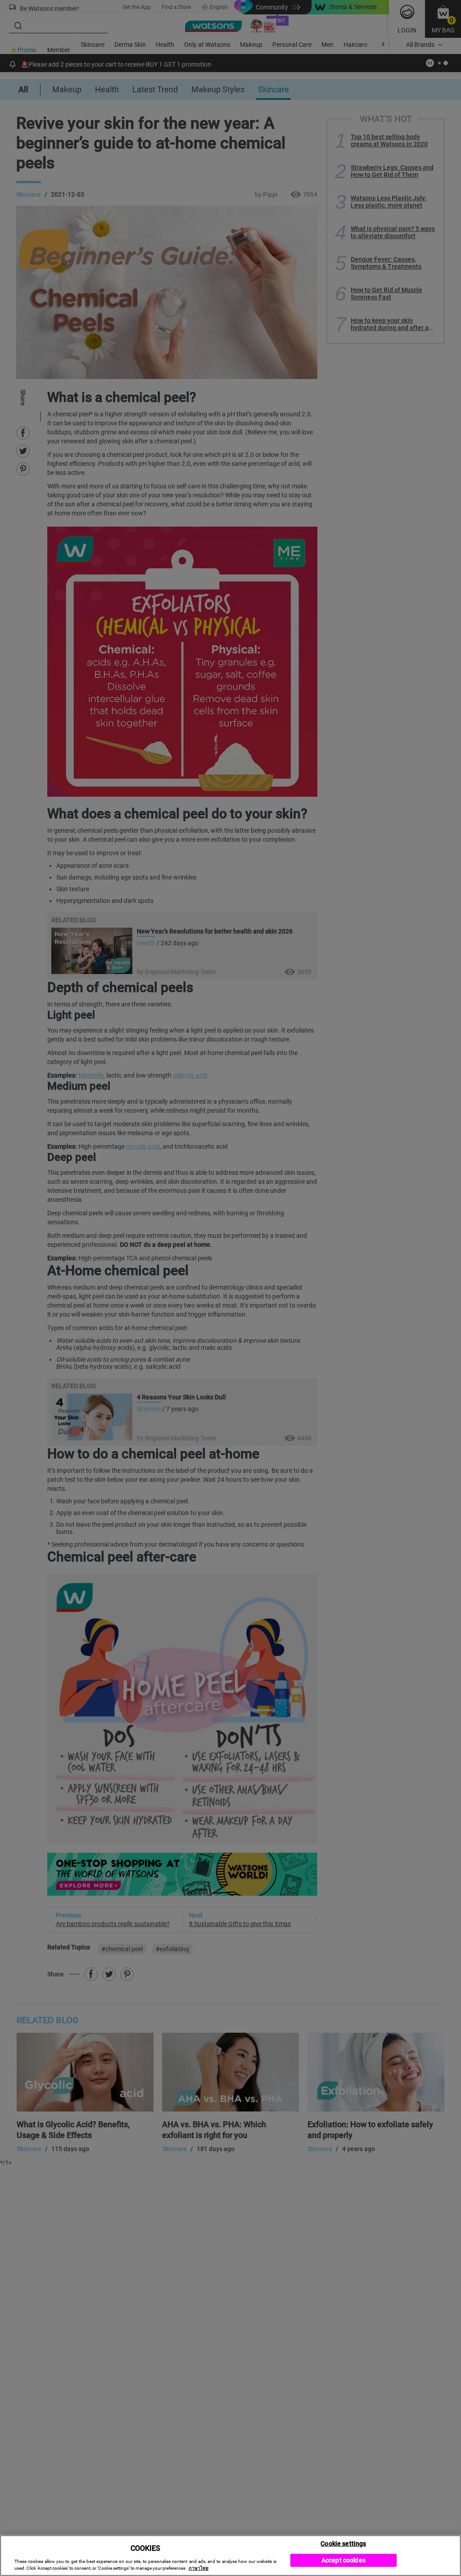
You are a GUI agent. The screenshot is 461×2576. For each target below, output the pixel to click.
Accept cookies (343, 2560)
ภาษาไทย (199, 2568)
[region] (230, 2556)
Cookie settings (343, 2543)
